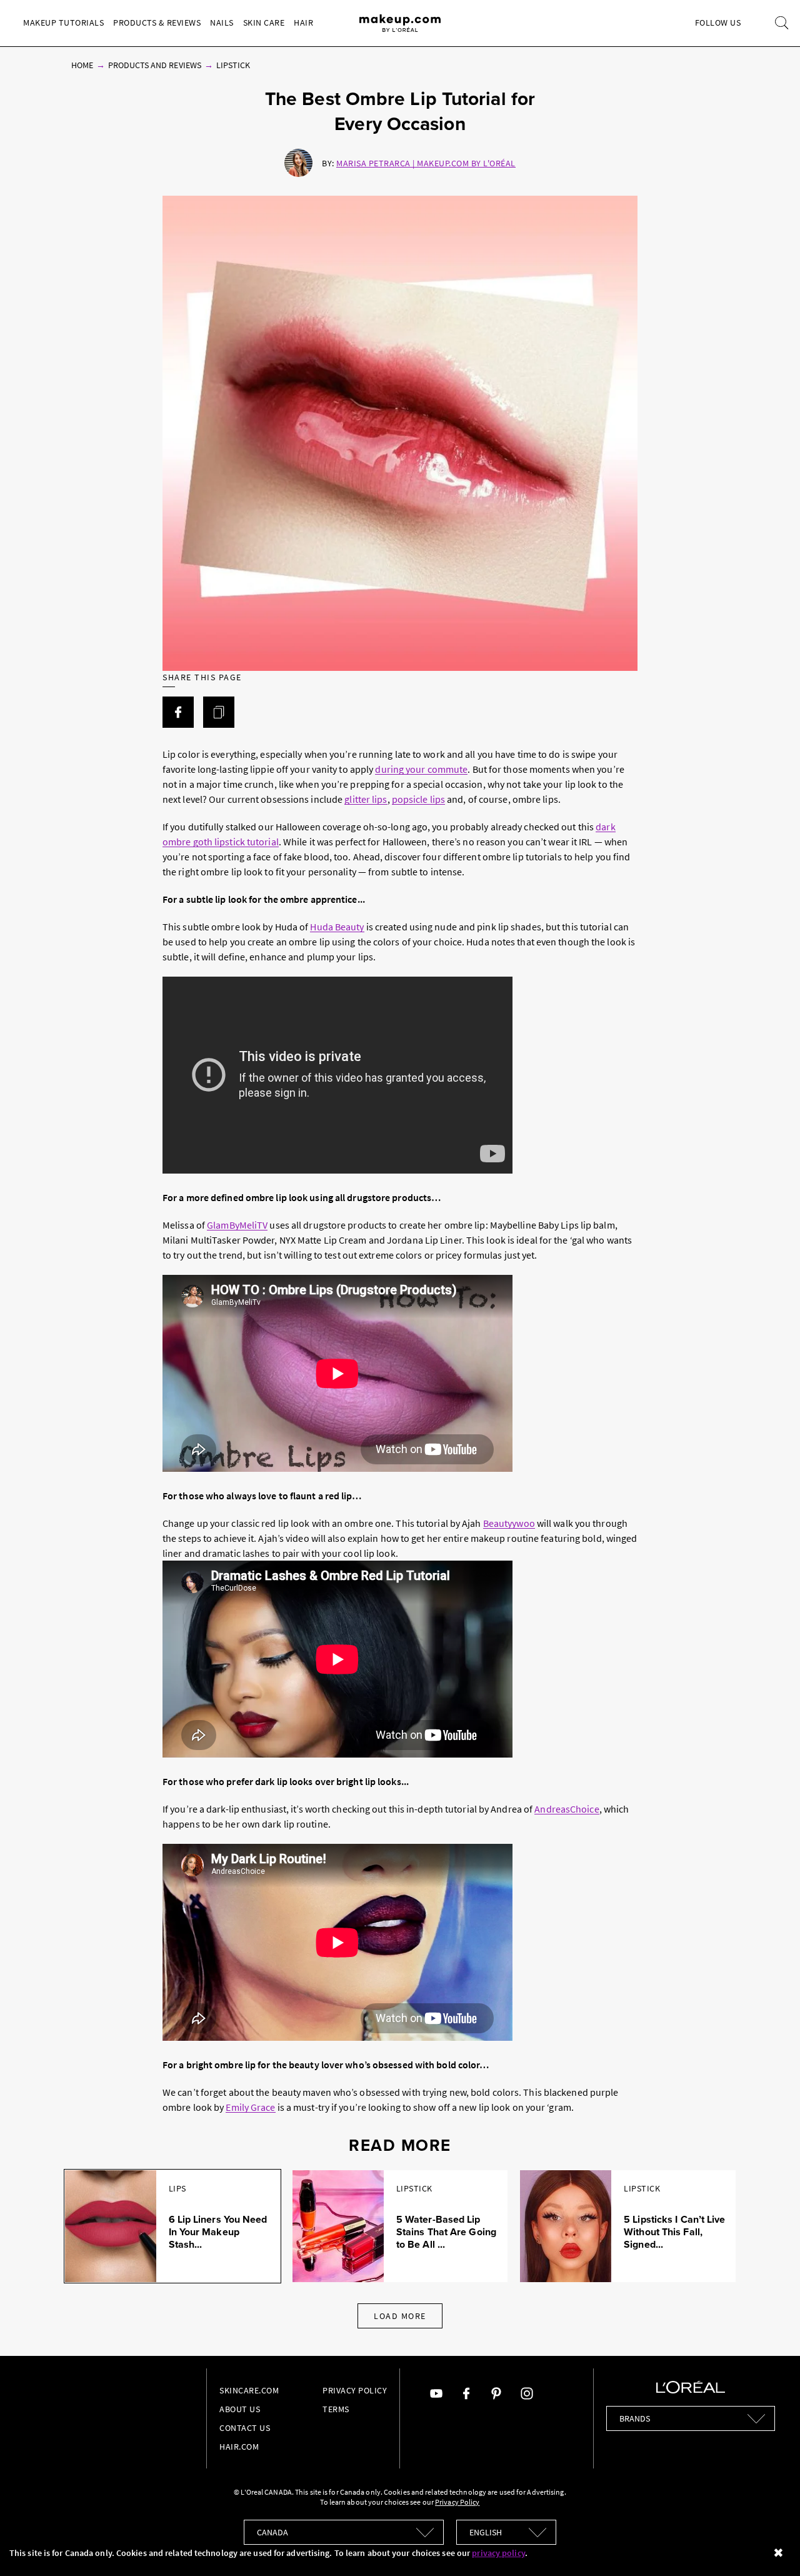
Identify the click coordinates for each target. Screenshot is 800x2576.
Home (82, 65)
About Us (240, 2409)
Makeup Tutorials (63, 23)
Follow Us (718, 23)
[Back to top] (771, 2547)
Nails (222, 23)
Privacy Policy (355, 2390)
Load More (400, 2316)
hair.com (239, 2447)
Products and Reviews (155, 65)
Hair (303, 23)
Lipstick (233, 65)
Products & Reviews (157, 23)
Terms (336, 2409)
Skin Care (264, 23)
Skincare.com (249, 2390)
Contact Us (245, 2428)
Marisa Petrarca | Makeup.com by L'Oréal (426, 163)
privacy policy (498, 2553)
